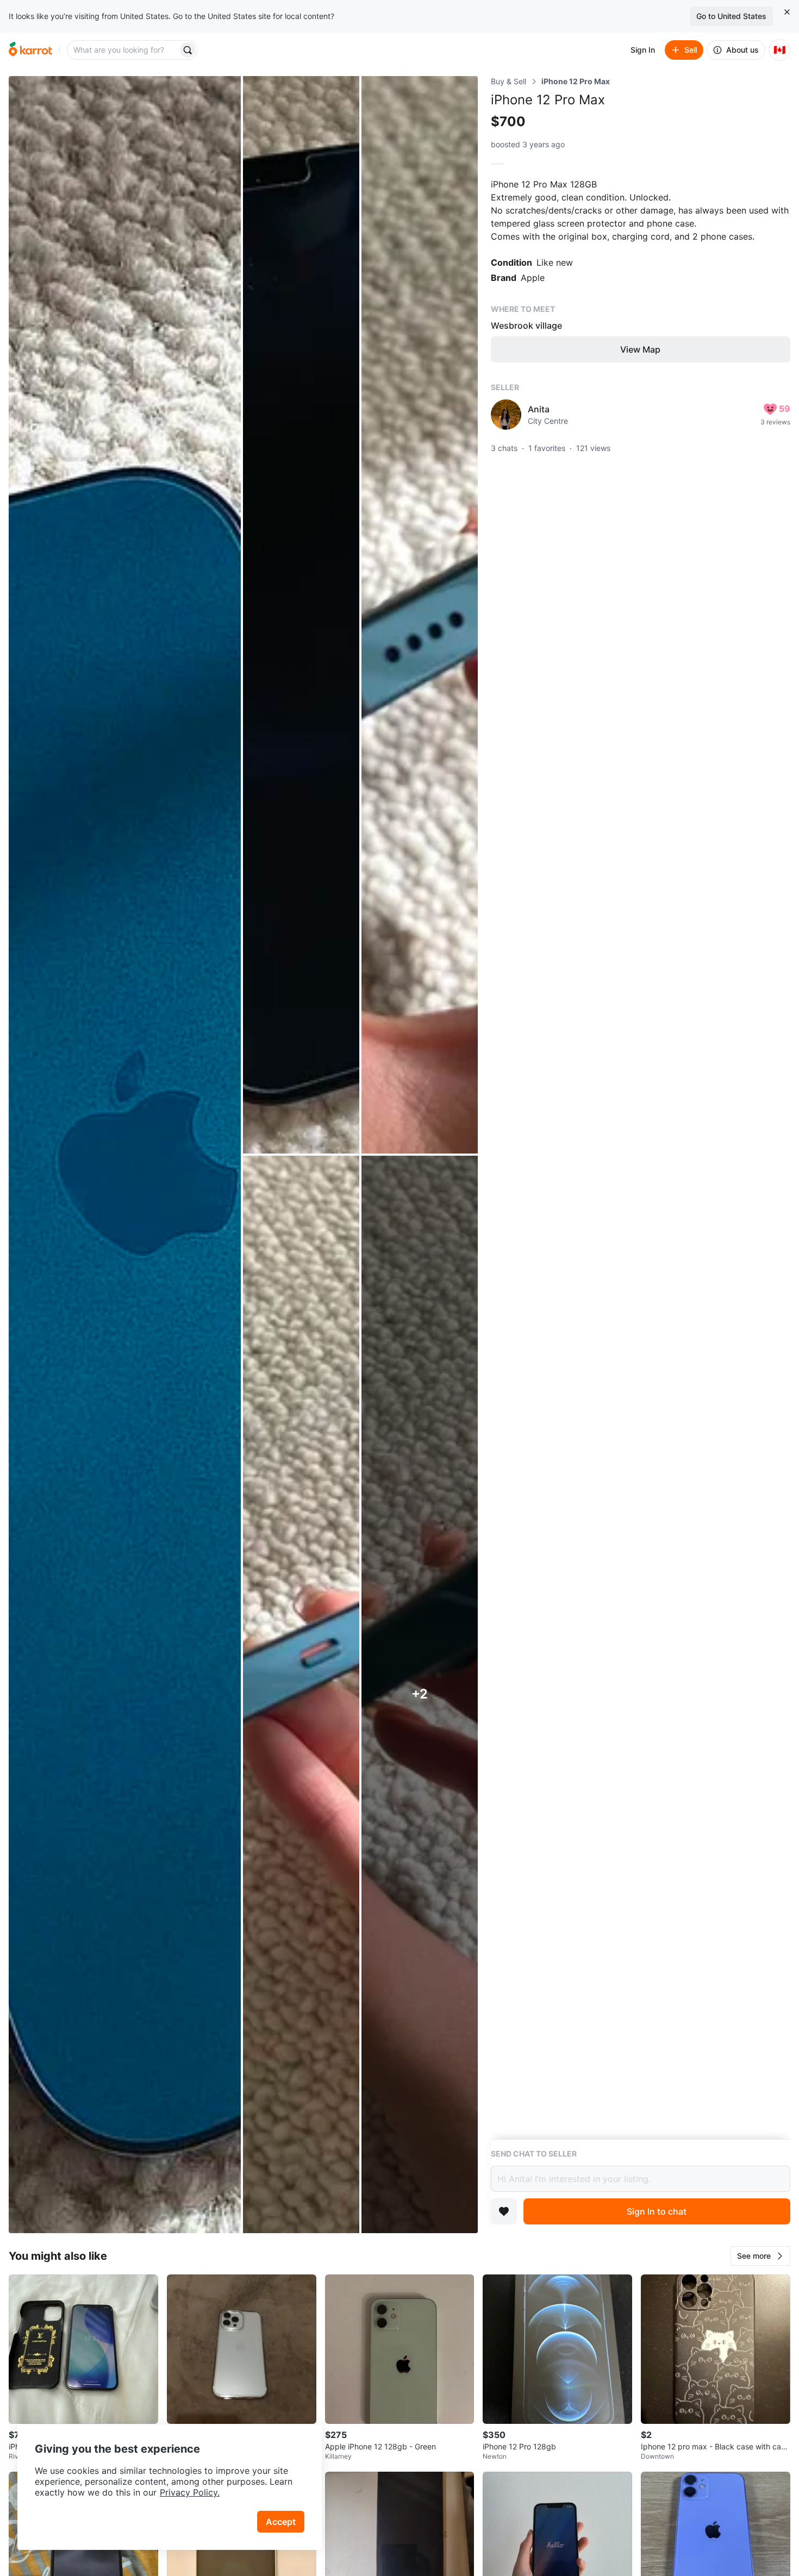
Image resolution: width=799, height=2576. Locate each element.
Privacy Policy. (190, 2492)
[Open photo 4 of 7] (301, 1694)
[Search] (188, 50)
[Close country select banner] (787, 12)
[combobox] (123, 50)
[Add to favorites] (504, 2211)
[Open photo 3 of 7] (420, 615)
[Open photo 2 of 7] (301, 615)
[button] (760, 2256)
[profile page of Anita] (506, 415)
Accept (281, 2522)
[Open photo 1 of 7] (125, 1155)
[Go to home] (30, 50)
